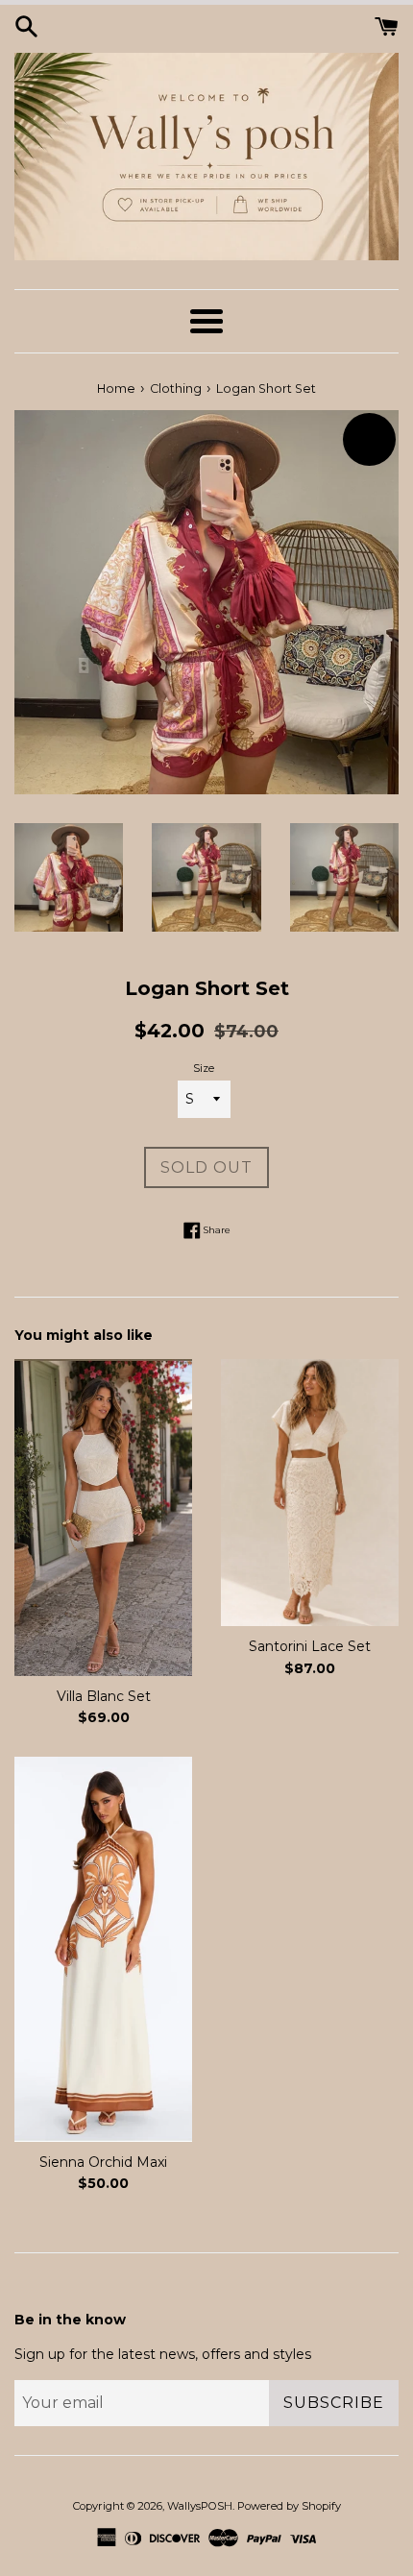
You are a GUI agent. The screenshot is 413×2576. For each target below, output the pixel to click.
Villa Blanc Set (104, 1696)
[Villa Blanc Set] (103, 1517)
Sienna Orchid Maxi (103, 2162)
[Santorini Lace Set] (310, 1493)
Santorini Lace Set (310, 1646)
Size (204, 1068)
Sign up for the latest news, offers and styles (163, 2354)
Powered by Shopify (289, 2506)
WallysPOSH (200, 2506)
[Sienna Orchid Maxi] (103, 1949)
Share (216, 1229)
